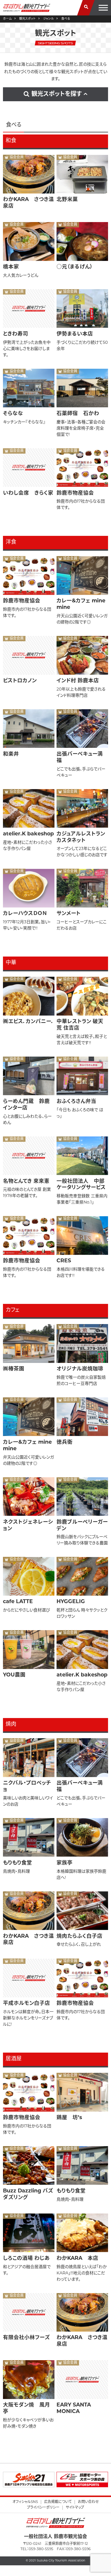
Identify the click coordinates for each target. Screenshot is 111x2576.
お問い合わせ (88, 2502)
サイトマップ (75, 2508)
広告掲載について (58, 2502)
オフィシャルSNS (25, 2502)
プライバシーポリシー (43, 2508)
